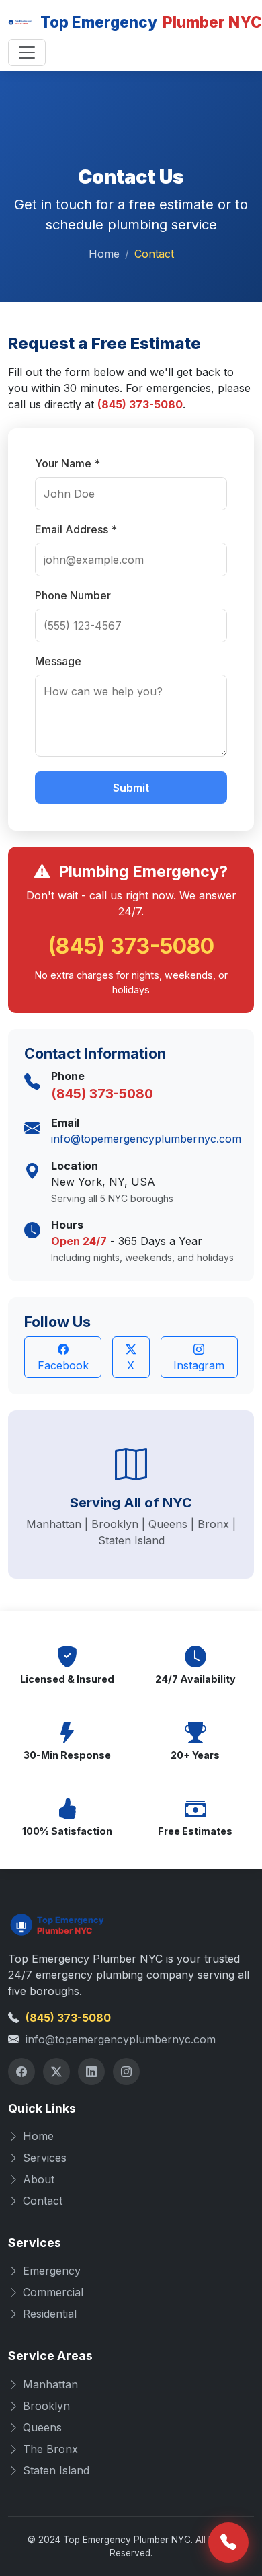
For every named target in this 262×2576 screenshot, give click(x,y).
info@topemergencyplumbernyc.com (146, 1139)
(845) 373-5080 (140, 404)
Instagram (199, 1365)
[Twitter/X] (56, 2072)
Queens (42, 2427)
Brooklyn (46, 2406)
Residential (50, 2314)
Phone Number (73, 595)
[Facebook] (21, 2072)
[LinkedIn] (91, 2072)
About (39, 2179)
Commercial (53, 2292)
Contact (43, 2201)
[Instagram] (126, 2072)
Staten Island (56, 2470)
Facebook (63, 1365)
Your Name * (68, 463)
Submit (131, 788)
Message (58, 661)
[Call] (228, 2542)
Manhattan (50, 2384)
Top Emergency (142, 22)
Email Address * (76, 529)
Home (104, 254)
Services (45, 2158)
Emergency (52, 2271)
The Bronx (50, 2449)
